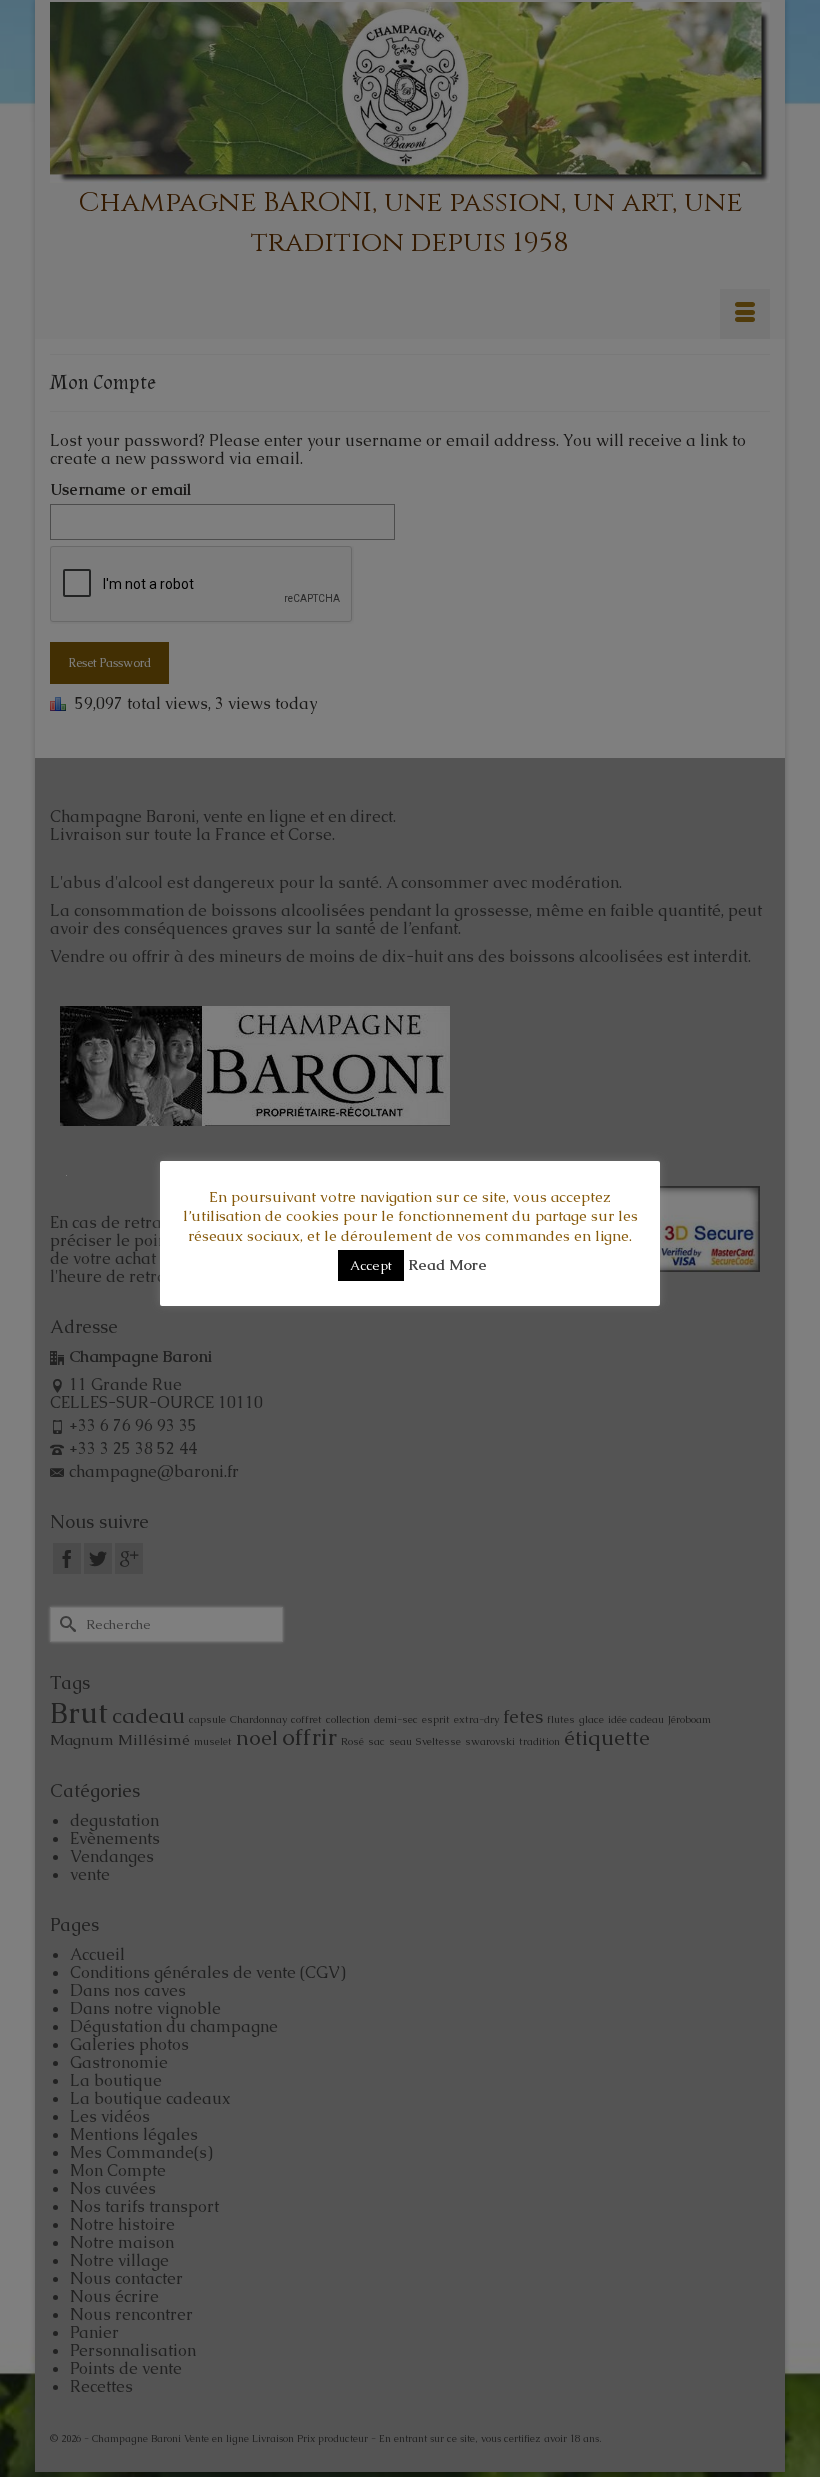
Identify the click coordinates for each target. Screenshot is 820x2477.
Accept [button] (371, 1265)
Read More (447, 1265)
